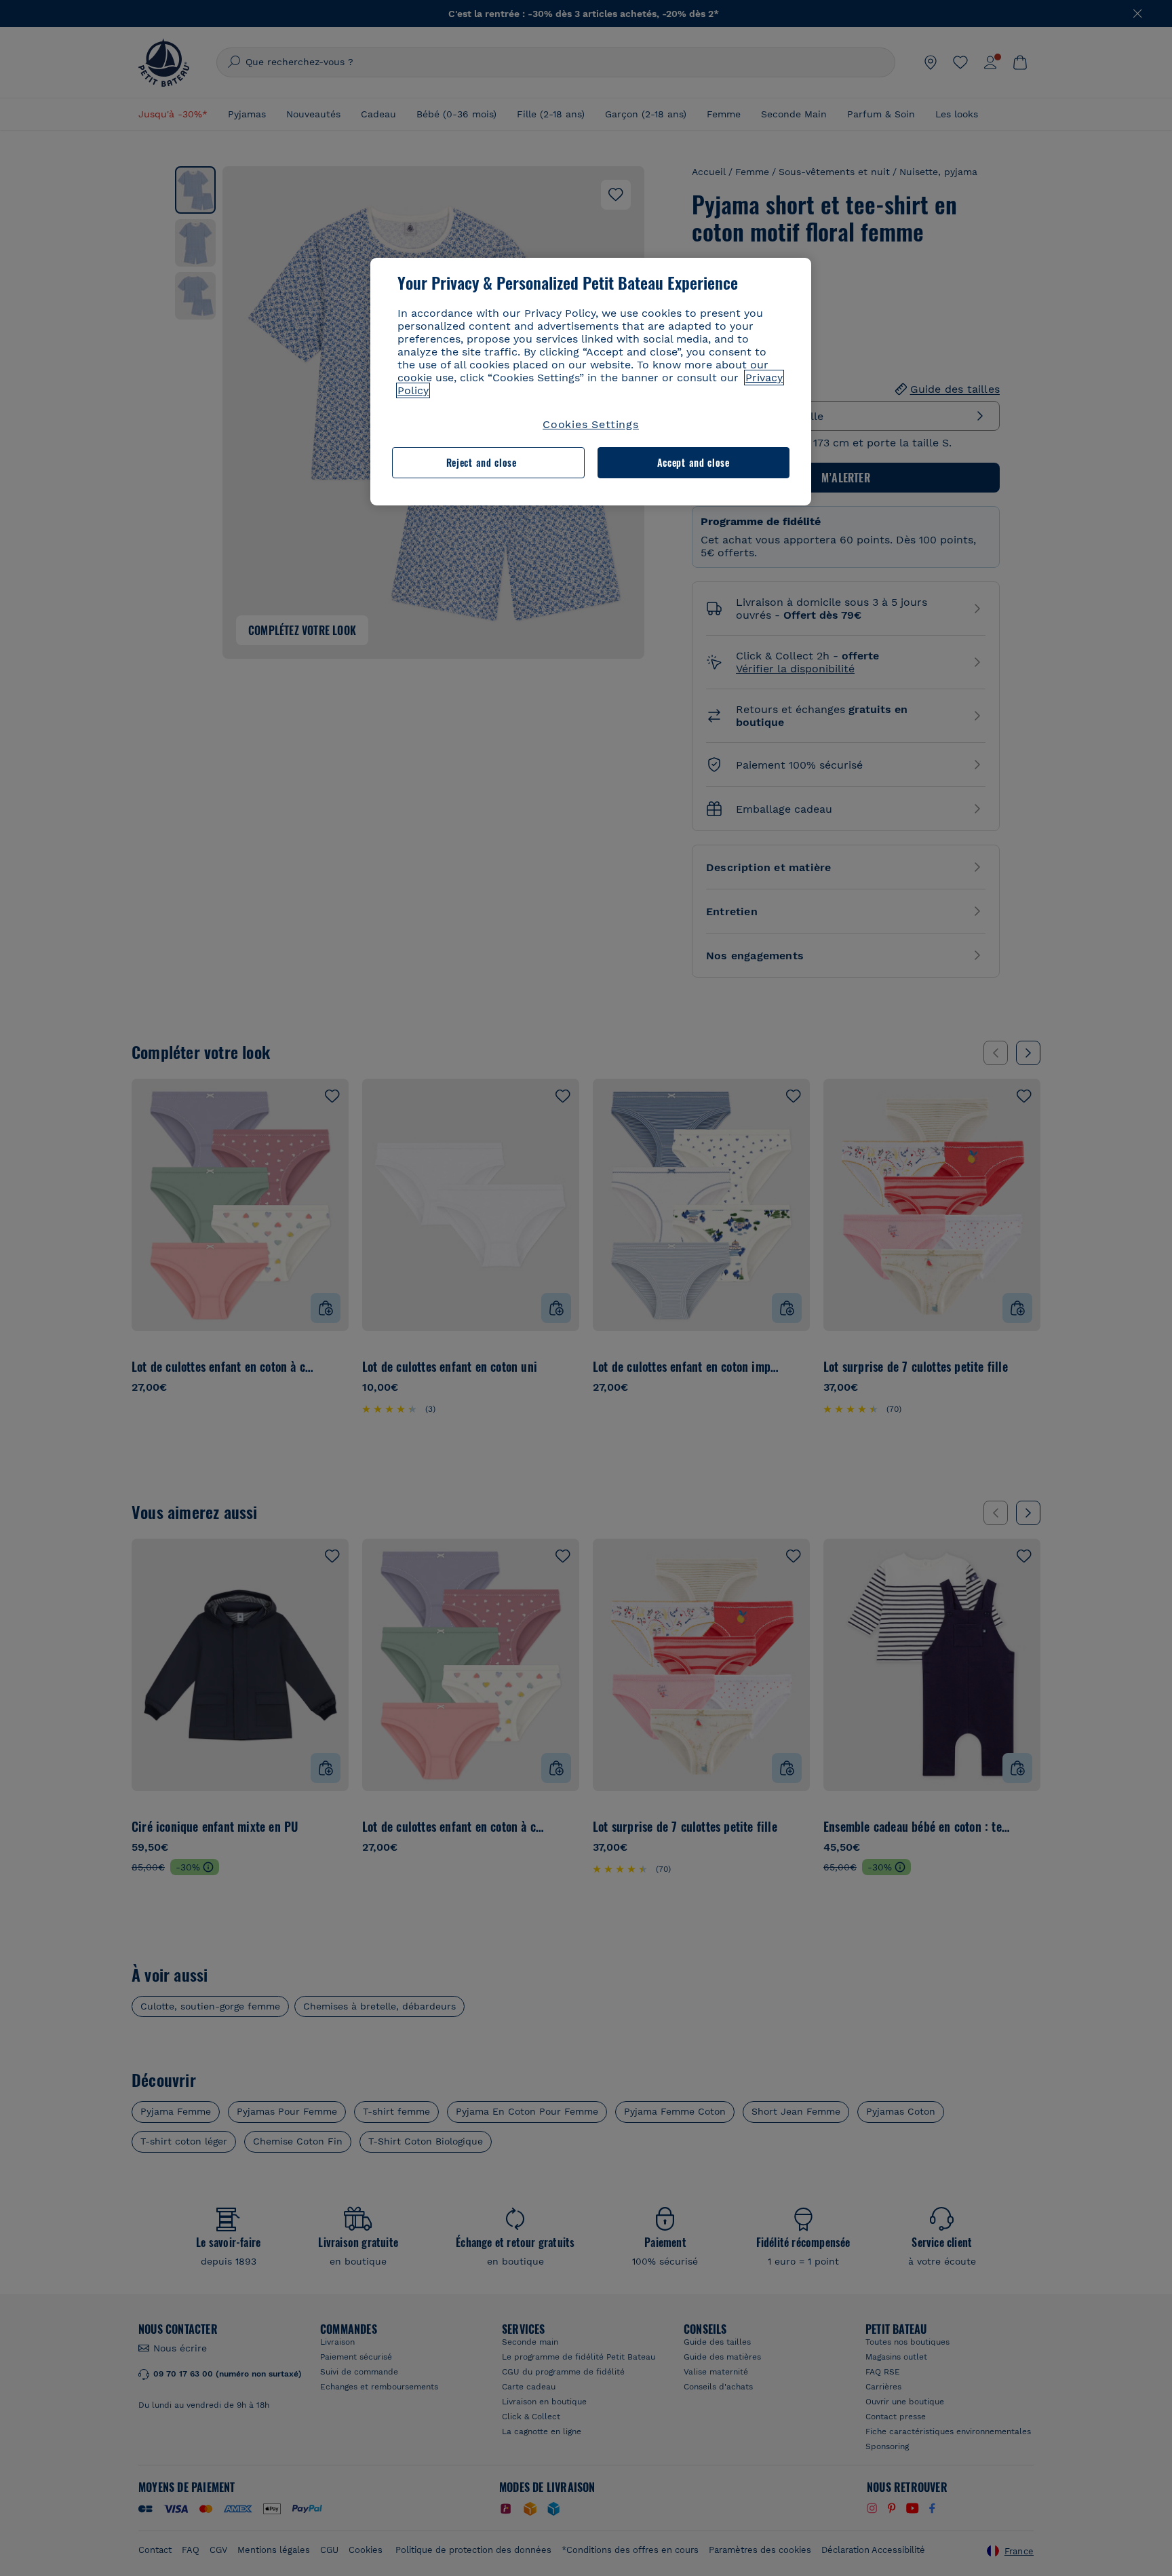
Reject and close (482, 462)
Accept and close (694, 462)
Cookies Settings (591, 424)
